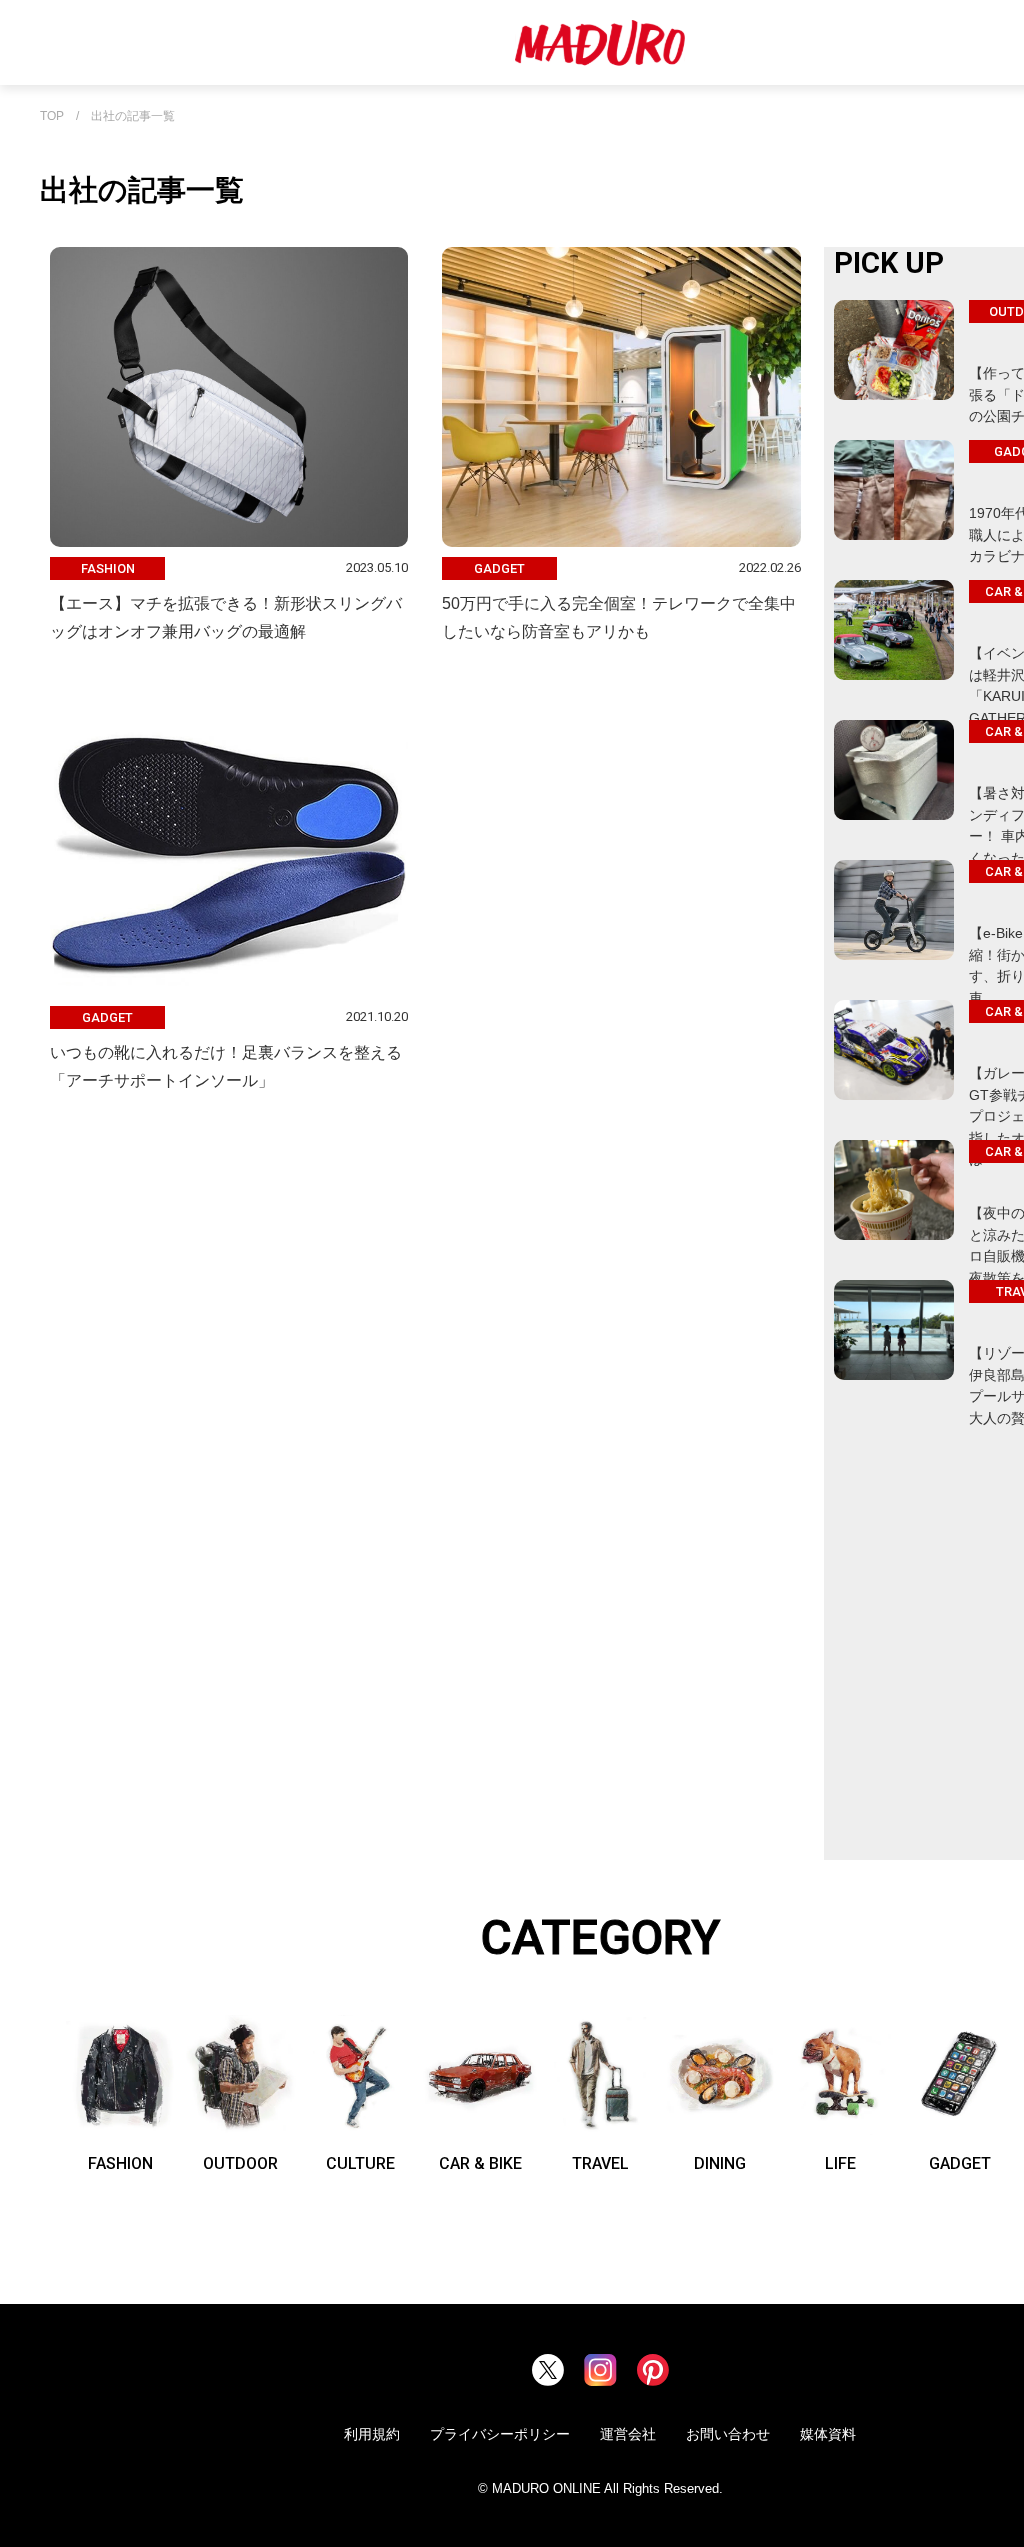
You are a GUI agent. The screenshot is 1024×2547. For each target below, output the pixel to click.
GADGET (960, 2163)
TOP (52, 116)
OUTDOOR (240, 2163)
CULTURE (360, 2163)
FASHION (120, 2163)
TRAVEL (600, 2163)
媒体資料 (828, 2434)
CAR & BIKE (480, 2163)
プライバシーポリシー (500, 2434)
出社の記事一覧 (133, 116)
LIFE (840, 2163)
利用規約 (372, 2434)
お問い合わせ (728, 2434)
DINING (720, 2163)
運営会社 (628, 2434)
